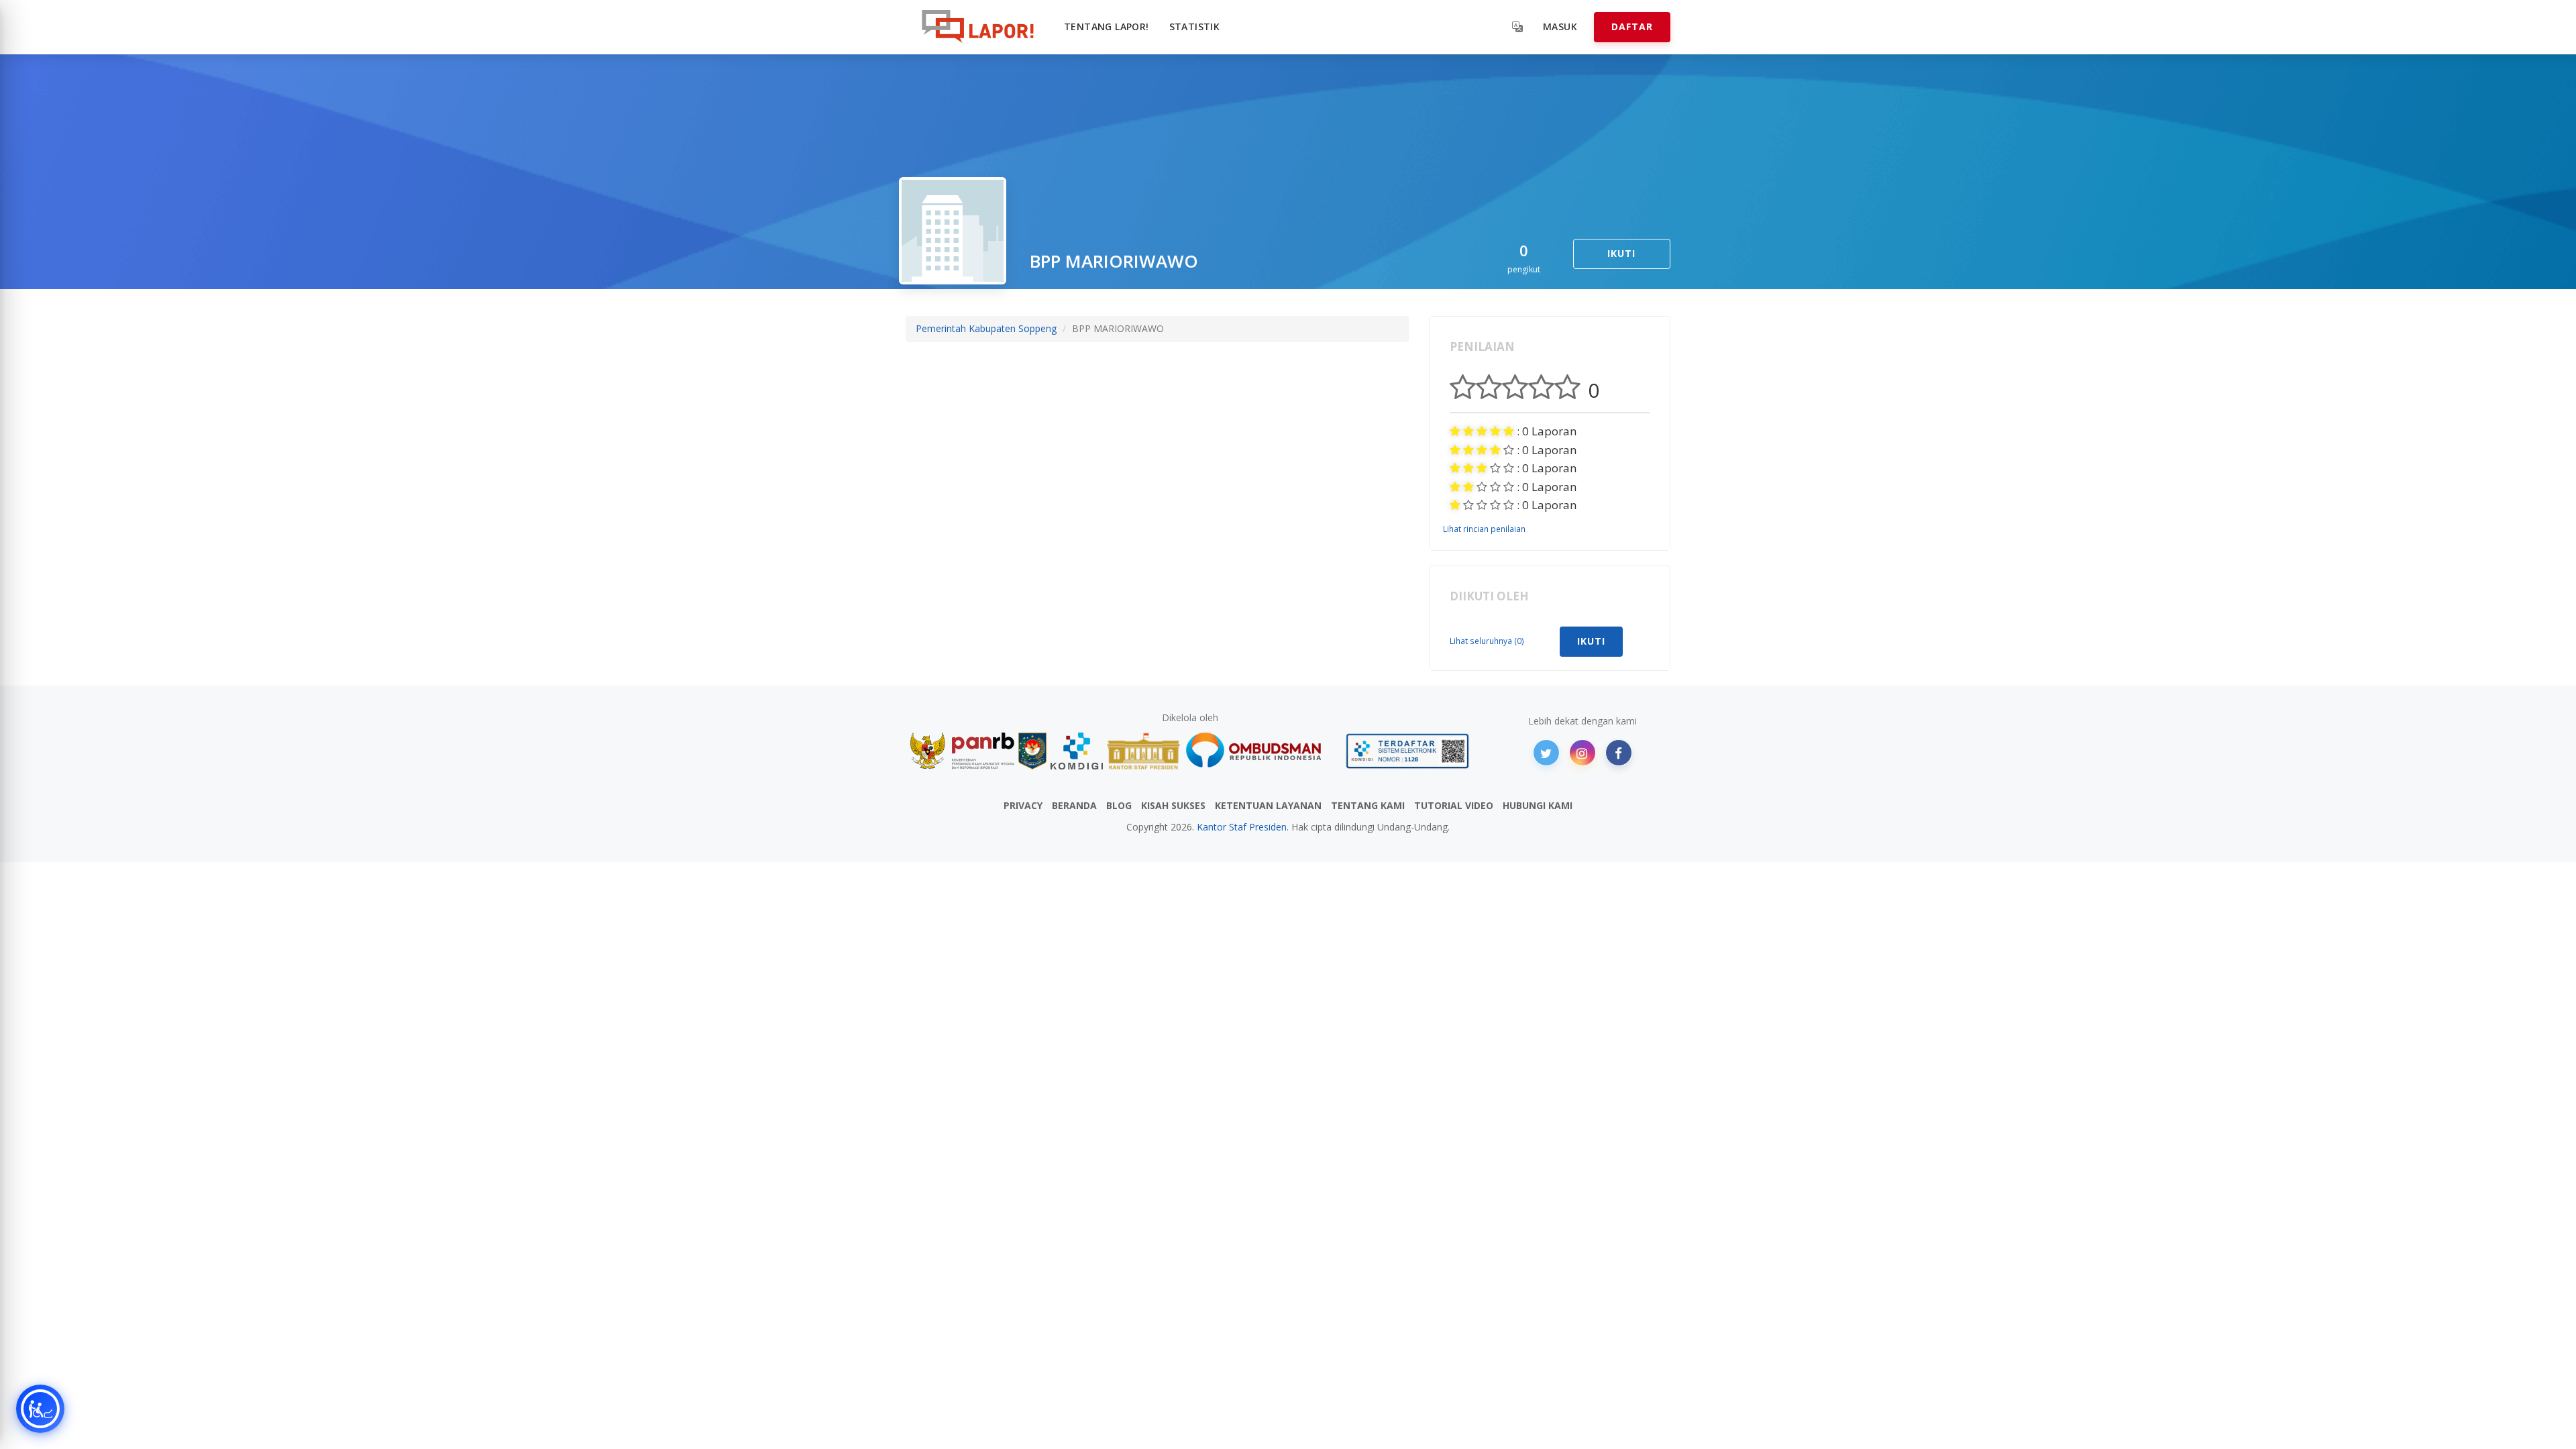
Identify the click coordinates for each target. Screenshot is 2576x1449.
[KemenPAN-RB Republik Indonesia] (962, 751)
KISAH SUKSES (1173, 805)
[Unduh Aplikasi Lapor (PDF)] (1407, 751)
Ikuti (1621, 253)
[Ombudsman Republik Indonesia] (1261, 751)
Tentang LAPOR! (1107, 26)
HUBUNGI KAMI (1538, 805)
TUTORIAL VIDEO (1454, 805)
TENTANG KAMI (1368, 805)
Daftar (1632, 26)
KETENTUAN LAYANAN (1268, 805)
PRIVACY (1023, 805)
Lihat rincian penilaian (1484, 529)
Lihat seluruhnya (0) (1487, 641)
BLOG (1119, 805)
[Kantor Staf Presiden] (1143, 751)
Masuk (1560, 26)
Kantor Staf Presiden (1242, 827)
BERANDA (1074, 805)
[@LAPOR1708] (1546, 753)
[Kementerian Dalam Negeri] (1033, 751)
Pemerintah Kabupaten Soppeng (986, 328)
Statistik (1195, 26)
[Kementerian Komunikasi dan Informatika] (1077, 751)
